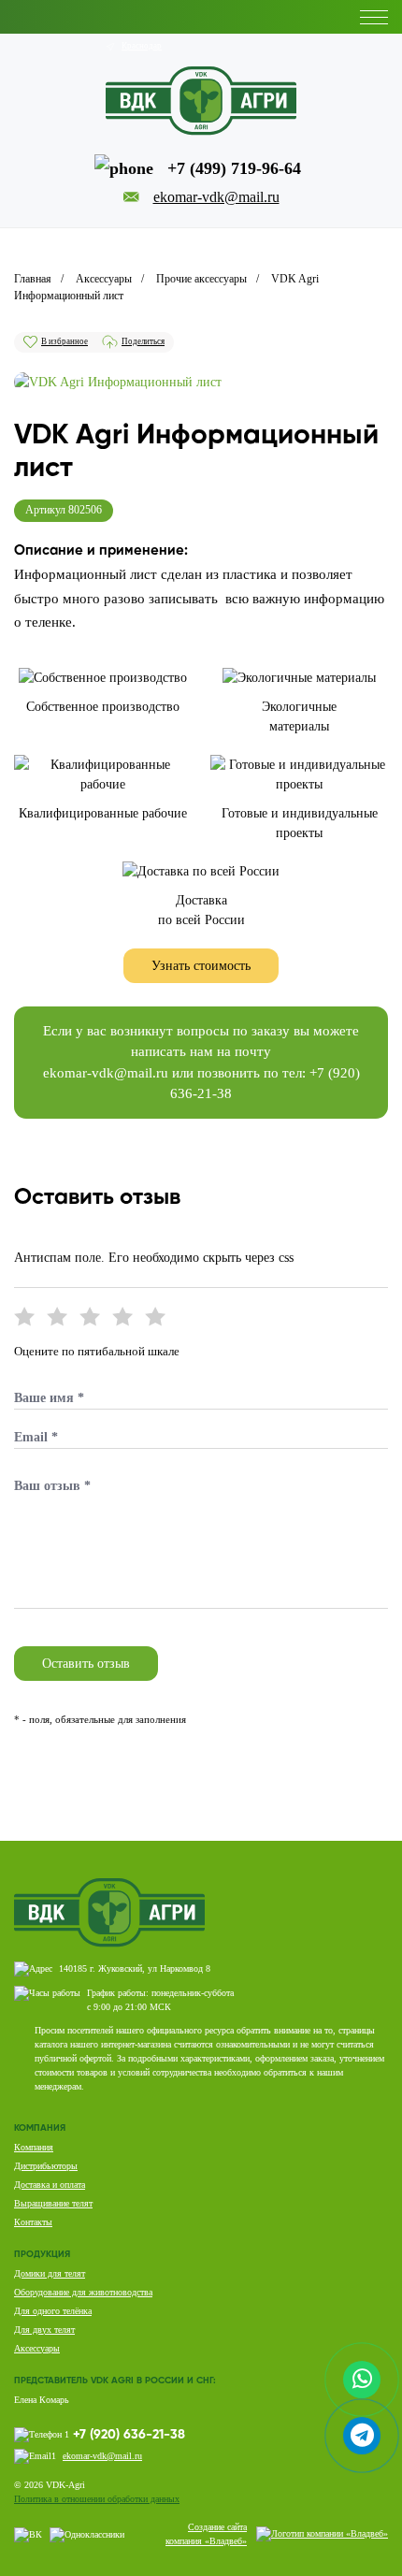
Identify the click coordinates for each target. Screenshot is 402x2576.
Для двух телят (44, 2330)
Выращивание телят (53, 2203)
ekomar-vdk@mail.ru (106, 1073)
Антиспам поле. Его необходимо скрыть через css (154, 1258)
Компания (34, 2147)
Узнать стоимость (201, 966)
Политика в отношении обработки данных (97, 2499)
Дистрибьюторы (46, 2166)
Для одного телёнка (53, 2311)
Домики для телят (50, 2273)
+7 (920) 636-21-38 (129, 2435)
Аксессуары (37, 2348)
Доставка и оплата (50, 2185)
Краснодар (142, 46)
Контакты (33, 2222)
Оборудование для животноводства (83, 2292)
